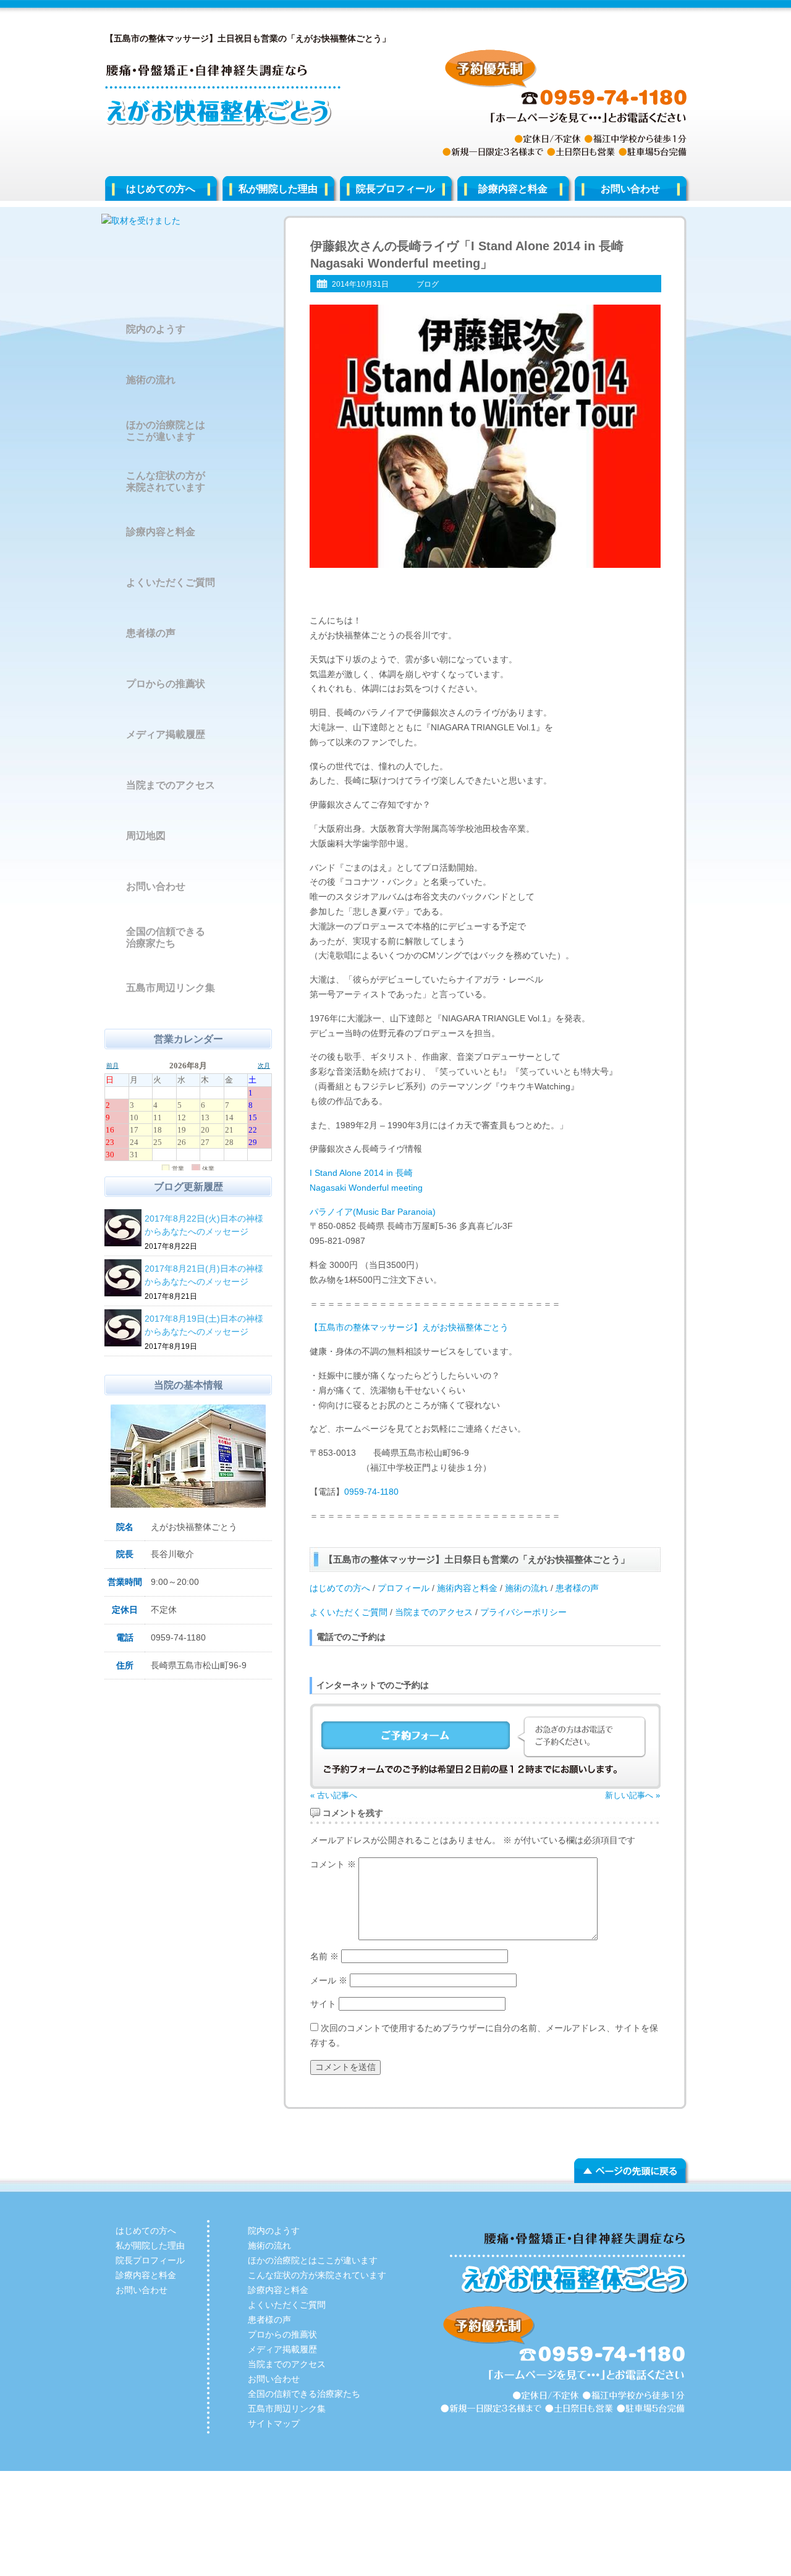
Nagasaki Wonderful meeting (366, 1188)
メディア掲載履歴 (166, 734)
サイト (323, 2004)
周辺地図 (146, 836)
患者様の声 (577, 1588)
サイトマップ (274, 2423)
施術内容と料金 (466, 1588)
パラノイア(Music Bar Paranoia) (373, 1212)
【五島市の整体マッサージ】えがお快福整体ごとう (409, 1327)
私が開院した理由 (278, 189)
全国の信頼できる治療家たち (166, 937)
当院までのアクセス (434, 1612)
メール (329, 1980)
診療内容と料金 (513, 189)
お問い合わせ (630, 189)
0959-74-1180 (371, 1492)
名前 (324, 1956)
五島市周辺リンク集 (171, 988)
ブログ (428, 284)
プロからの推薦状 (166, 684)
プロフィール (404, 1588)
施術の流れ (527, 1588)
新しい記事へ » (632, 1795)
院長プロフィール (395, 189)
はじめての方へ (161, 189)
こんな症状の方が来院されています (166, 481)
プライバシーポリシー (523, 1612)
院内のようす (156, 329)
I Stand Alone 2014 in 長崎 (361, 1173)
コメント (333, 1864)
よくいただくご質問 (349, 1612)
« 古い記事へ (334, 1795)
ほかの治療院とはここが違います (166, 431)
